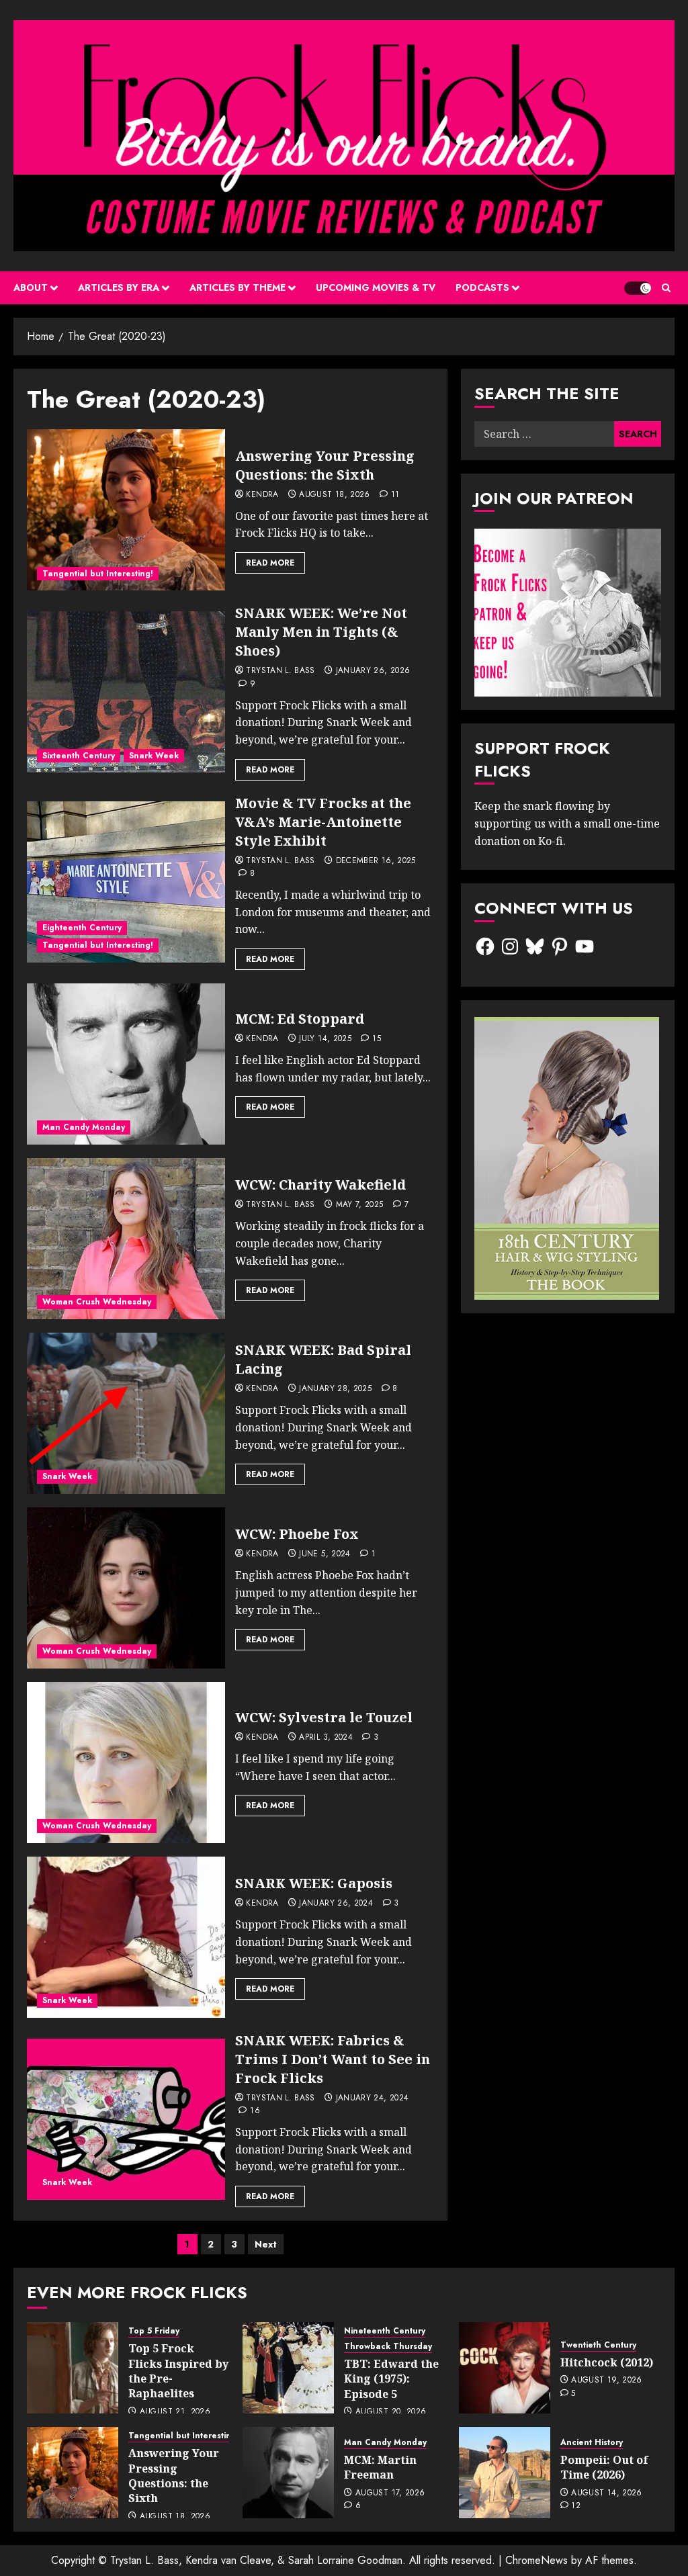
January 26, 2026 (373, 671)
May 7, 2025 (360, 1205)
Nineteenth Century (385, 2331)
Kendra (262, 495)
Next (266, 2244)
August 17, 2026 (390, 2493)
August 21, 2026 (175, 2412)
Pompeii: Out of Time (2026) (604, 2467)
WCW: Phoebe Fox (297, 1534)
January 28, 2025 (335, 1389)
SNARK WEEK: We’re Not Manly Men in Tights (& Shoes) (321, 632)
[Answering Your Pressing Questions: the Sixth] (126, 510)
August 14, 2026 (606, 2493)
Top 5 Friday (154, 2331)
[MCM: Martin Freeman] (288, 2473)
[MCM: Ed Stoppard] (126, 1064)
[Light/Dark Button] (638, 288)
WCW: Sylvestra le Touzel (324, 1717)
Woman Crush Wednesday (97, 1302)
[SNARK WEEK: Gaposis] (126, 1937)
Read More (270, 563)
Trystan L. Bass (280, 671)
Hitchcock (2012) (607, 2362)
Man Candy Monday (84, 1127)
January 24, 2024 (373, 2098)
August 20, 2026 (391, 2412)
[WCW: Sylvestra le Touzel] (126, 1763)
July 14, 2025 (325, 1039)
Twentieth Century (598, 2345)
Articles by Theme (238, 287)
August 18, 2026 (334, 495)
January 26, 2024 (336, 1904)
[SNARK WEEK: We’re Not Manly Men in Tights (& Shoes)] (126, 692)
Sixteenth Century (79, 756)
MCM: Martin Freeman (380, 2467)
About (31, 287)
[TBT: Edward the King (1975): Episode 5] (288, 2368)
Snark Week (154, 756)
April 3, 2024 (326, 1738)
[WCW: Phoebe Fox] (126, 1588)
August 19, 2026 (606, 2381)
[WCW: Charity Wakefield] (126, 1239)
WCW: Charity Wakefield (320, 1185)
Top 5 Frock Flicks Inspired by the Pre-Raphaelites (178, 2371)
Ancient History (592, 2443)
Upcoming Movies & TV (376, 287)
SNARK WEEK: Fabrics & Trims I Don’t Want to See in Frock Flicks (333, 2059)
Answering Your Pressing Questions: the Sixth (325, 465)
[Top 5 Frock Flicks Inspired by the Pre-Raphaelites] (73, 2368)
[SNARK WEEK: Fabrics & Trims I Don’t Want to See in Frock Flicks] (126, 2119)
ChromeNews (536, 2560)
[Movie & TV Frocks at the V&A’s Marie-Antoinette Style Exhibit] (126, 882)
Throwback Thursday (388, 2347)
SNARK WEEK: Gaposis (314, 1883)
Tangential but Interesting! (98, 574)
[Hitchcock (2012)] (505, 2368)
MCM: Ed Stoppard (300, 1019)
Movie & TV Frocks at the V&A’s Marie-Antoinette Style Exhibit (323, 822)
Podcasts (482, 287)
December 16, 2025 (376, 861)
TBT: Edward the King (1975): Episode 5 (391, 2379)
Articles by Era (119, 287)
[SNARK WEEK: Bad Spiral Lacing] (126, 1413)
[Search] (666, 288)
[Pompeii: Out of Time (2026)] (505, 2473)
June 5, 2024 (325, 1554)
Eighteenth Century (82, 928)
